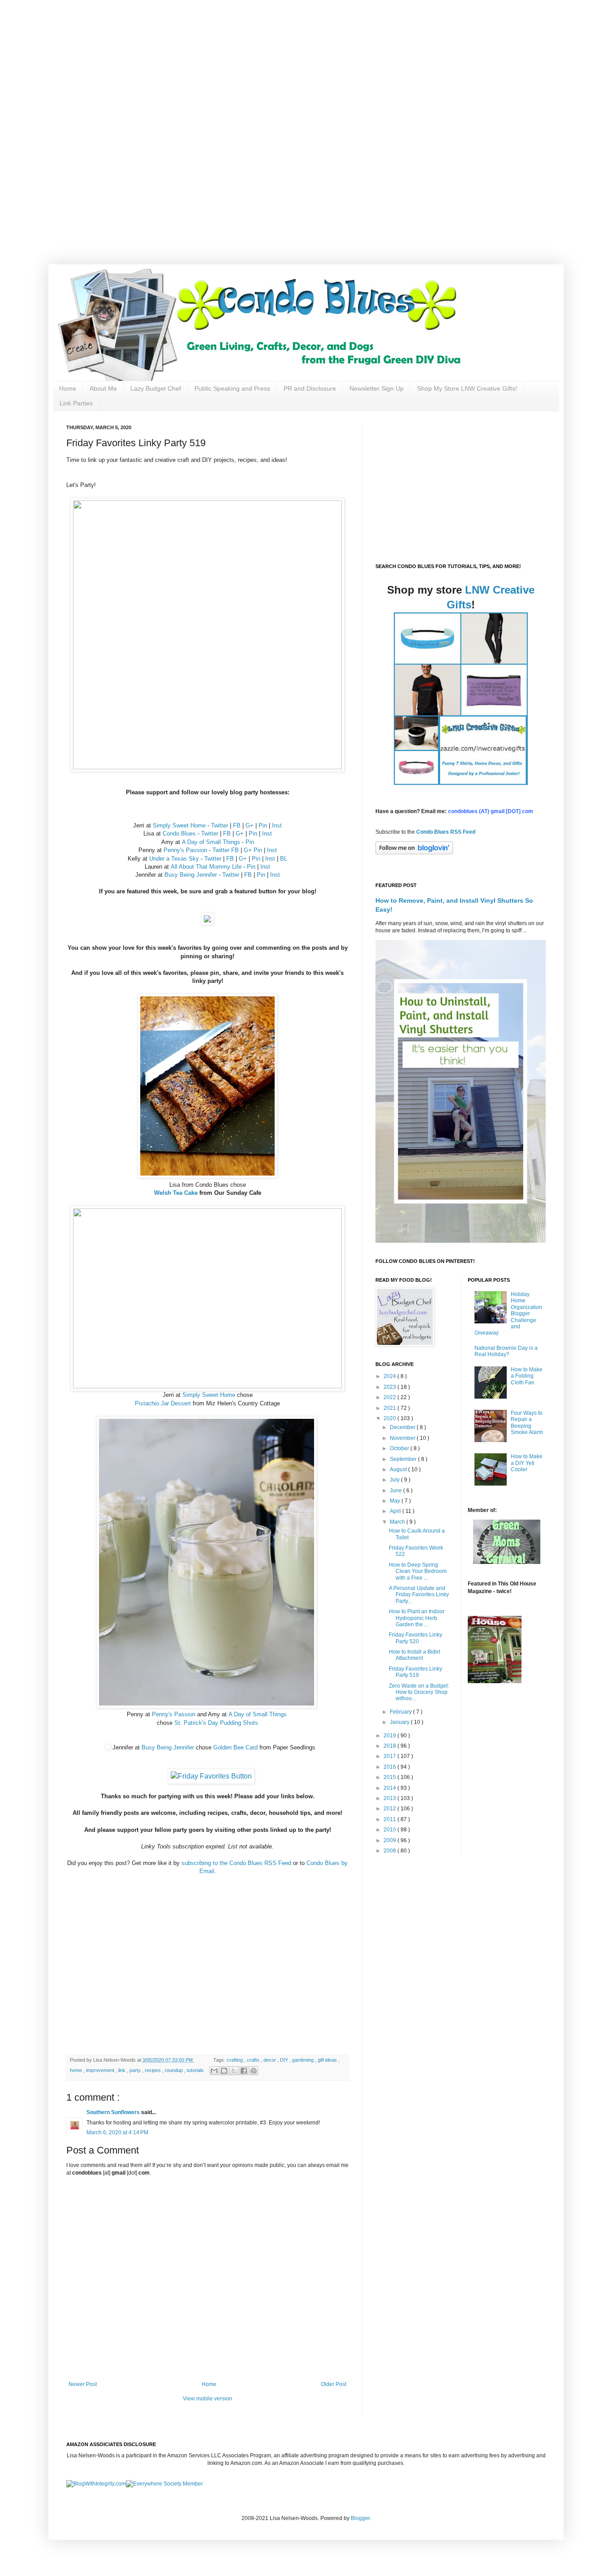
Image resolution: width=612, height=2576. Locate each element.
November (403, 1438)
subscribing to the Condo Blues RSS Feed (236, 1863)
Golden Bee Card (235, 1747)
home (77, 2070)
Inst (277, 825)
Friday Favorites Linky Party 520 (416, 1638)
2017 (390, 1756)
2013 (390, 1798)
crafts (254, 2060)
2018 (390, 1746)
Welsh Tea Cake (176, 1193)
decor (270, 2060)
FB (237, 825)
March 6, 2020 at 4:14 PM (117, 2132)
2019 (390, 1736)
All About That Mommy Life (206, 867)
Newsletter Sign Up (377, 388)
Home (68, 388)
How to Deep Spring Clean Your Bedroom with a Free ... (418, 1571)
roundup (175, 2070)
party (136, 2070)
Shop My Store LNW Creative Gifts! (467, 388)
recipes (153, 2070)
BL (284, 859)
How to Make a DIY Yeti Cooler (527, 1463)
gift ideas (328, 2060)
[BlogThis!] (224, 2071)
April (396, 1511)
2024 (390, 1376)
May (396, 1501)
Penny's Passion (185, 850)
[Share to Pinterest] (254, 2071)
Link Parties (76, 403)
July (395, 1480)
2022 (390, 1397)
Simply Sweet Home (179, 825)
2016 (390, 1767)
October (400, 1448)
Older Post (334, 2384)
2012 (390, 1809)
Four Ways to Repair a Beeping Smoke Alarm (527, 1423)
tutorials (196, 2070)
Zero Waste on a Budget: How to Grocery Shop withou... (419, 1692)
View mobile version (207, 2399)
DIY (285, 2060)
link (123, 2070)
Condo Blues (179, 834)
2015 (390, 1777)
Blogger (360, 2518)
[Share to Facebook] (244, 2071)
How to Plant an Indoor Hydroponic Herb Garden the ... (417, 1618)
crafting (235, 2060)
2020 (390, 1418)
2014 (390, 1788)
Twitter (220, 825)
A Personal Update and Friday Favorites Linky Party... (419, 1595)
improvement (101, 2070)
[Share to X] (234, 2071)
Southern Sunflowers (114, 2112)
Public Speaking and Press (232, 388)
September (404, 1459)
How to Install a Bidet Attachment (414, 1655)
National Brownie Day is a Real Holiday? (506, 1351)
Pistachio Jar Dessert (163, 1403)
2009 (390, 1840)
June (397, 1490)
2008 (390, 1851)
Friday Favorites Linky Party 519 (416, 1672)
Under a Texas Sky (174, 859)
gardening (304, 2060)
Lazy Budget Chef (156, 388)
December (403, 1427)
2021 (390, 1408)
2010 (390, 1830)
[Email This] (214, 2071)
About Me (103, 388)
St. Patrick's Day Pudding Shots (216, 1723)
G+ (250, 825)
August (399, 1469)
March (398, 1522)
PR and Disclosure (310, 388)
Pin (263, 825)
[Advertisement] (287, 63)
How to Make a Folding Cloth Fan (527, 1376)
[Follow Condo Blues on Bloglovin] (414, 853)
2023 (390, 1387)
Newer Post (83, 2384)
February (401, 1712)
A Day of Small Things (211, 842)
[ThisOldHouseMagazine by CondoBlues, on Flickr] (495, 1681)
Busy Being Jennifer (191, 875)
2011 (390, 1819)
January (400, 1722)
